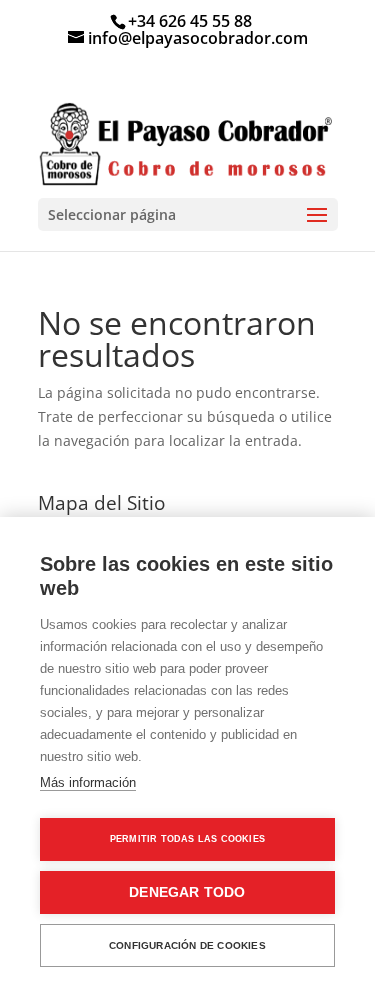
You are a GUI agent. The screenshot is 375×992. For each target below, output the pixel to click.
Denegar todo (187, 892)
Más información (88, 782)
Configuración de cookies (187, 945)
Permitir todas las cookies (187, 839)
